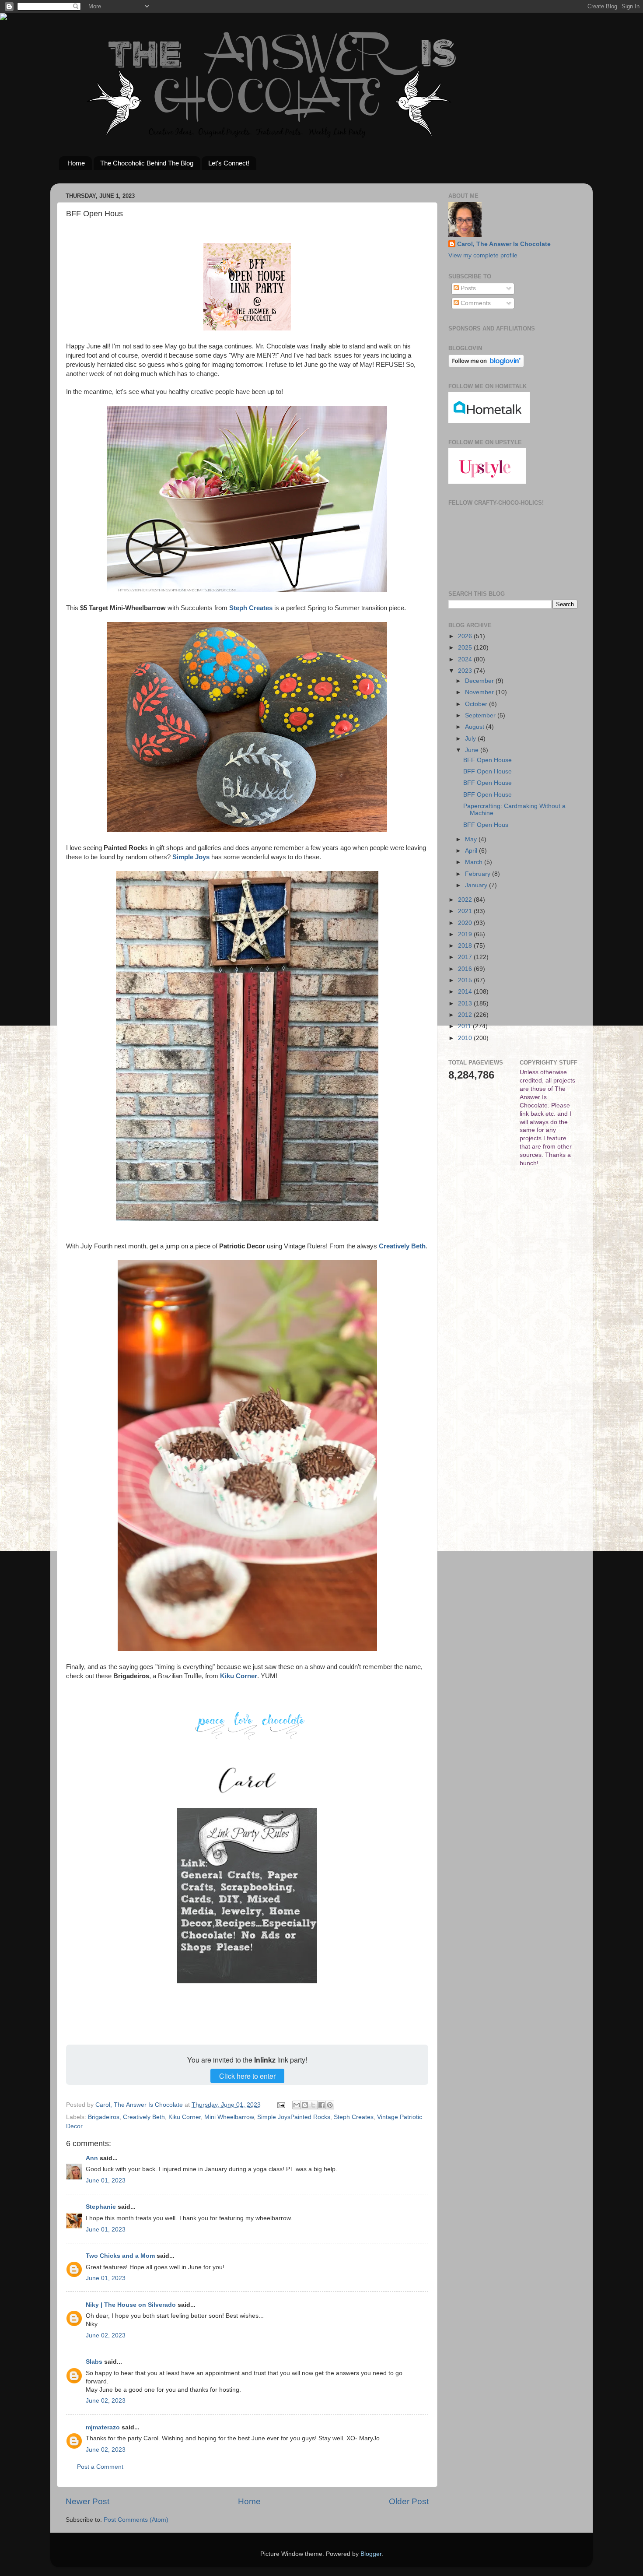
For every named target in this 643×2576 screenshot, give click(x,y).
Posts (467, 288)
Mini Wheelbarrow (229, 2117)
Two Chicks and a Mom (120, 2256)
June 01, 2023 (106, 2181)
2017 (466, 957)
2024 (466, 659)
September (481, 715)
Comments (475, 303)
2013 (466, 1003)
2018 (466, 946)
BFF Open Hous (486, 825)
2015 (466, 980)
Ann (92, 2158)
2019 (466, 934)
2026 (466, 636)
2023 (466, 671)
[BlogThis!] (305, 2105)
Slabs (94, 2362)
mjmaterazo (103, 2427)
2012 (466, 1015)
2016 (466, 969)
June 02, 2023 (106, 2335)
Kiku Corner (185, 2117)
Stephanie (101, 2207)
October (477, 704)
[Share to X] (313, 2105)
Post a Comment (100, 2467)
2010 (466, 1038)
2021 (466, 911)
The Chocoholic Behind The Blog (147, 163)
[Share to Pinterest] (330, 2105)
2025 (466, 648)
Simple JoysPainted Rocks (294, 2117)
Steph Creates (354, 2117)
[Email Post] (281, 2105)
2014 (466, 992)
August (475, 727)
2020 (466, 923)
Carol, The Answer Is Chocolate (504, 244)
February (479, 874)
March (475, 862)
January (477, 885)
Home (76, 163)
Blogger (371, 2554)
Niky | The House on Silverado (131, 2305)
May (472, 839)
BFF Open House (487, 760)
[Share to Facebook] (321, 2105)
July (471, 739)
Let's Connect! (229, 163)
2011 (465, 1026)
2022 (466, 900)
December (480, 681)
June (473, 750)
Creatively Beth (144, 2117)
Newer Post (87, 2501)
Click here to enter (247, 2076)
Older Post (409, 2501)
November (480, 692)
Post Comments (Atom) (136, 2520)
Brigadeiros (104, 2117)
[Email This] (297, 2105)
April (472, 851)
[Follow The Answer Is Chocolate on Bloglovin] (486, 365)
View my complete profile (483, 255)
